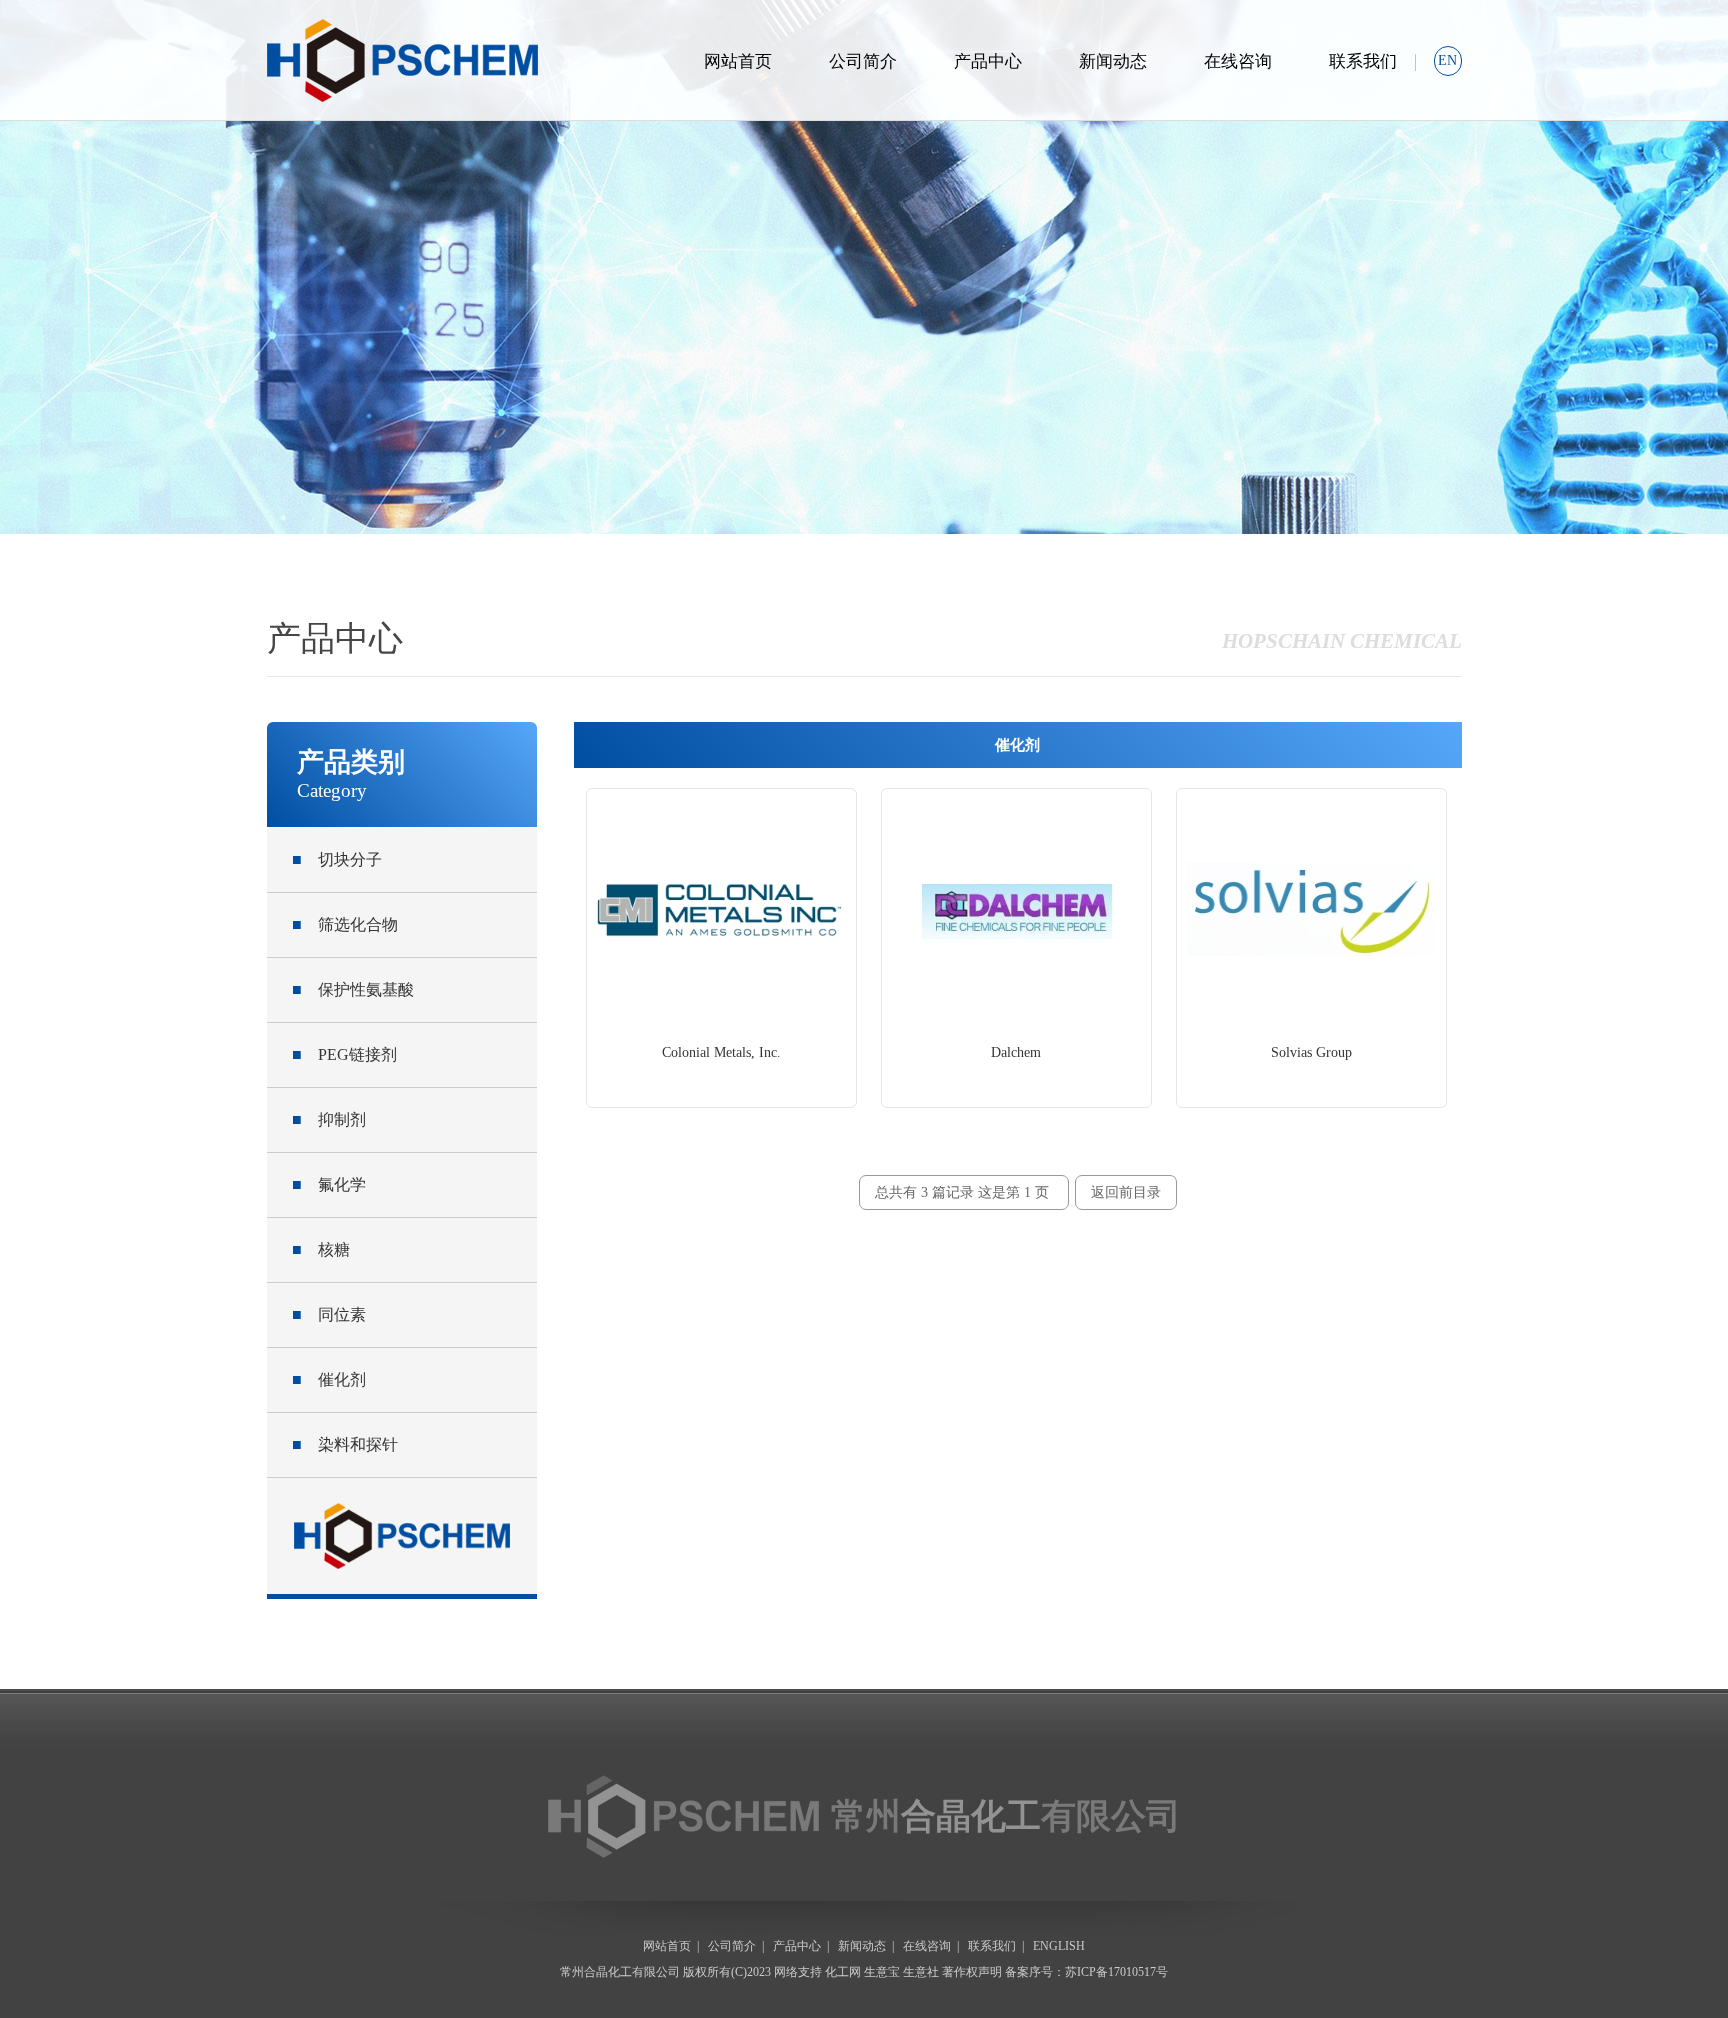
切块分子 (337, 859)
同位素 (329, 1314)
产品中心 (988, 61)
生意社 (921, 1972)
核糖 (321, 1249)
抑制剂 (329, 1119)
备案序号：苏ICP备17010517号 (1086, 1972)
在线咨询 (1238, 61)
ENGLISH (1059, 1946)
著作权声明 (972, 1972)
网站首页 (738, 61)
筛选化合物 (345, 924)
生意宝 (882, 1972)
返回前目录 (1126, 1192)
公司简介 (863, 61)
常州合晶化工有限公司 (620, 1972)
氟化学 (329, 1184)
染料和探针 (345, 1444)
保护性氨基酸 (353, 989)
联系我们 (1363, 61)
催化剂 (329, 1379)
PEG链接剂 (344, 1054)
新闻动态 (1113, 61)
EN (1447, 60)
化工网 (843, 1972)
